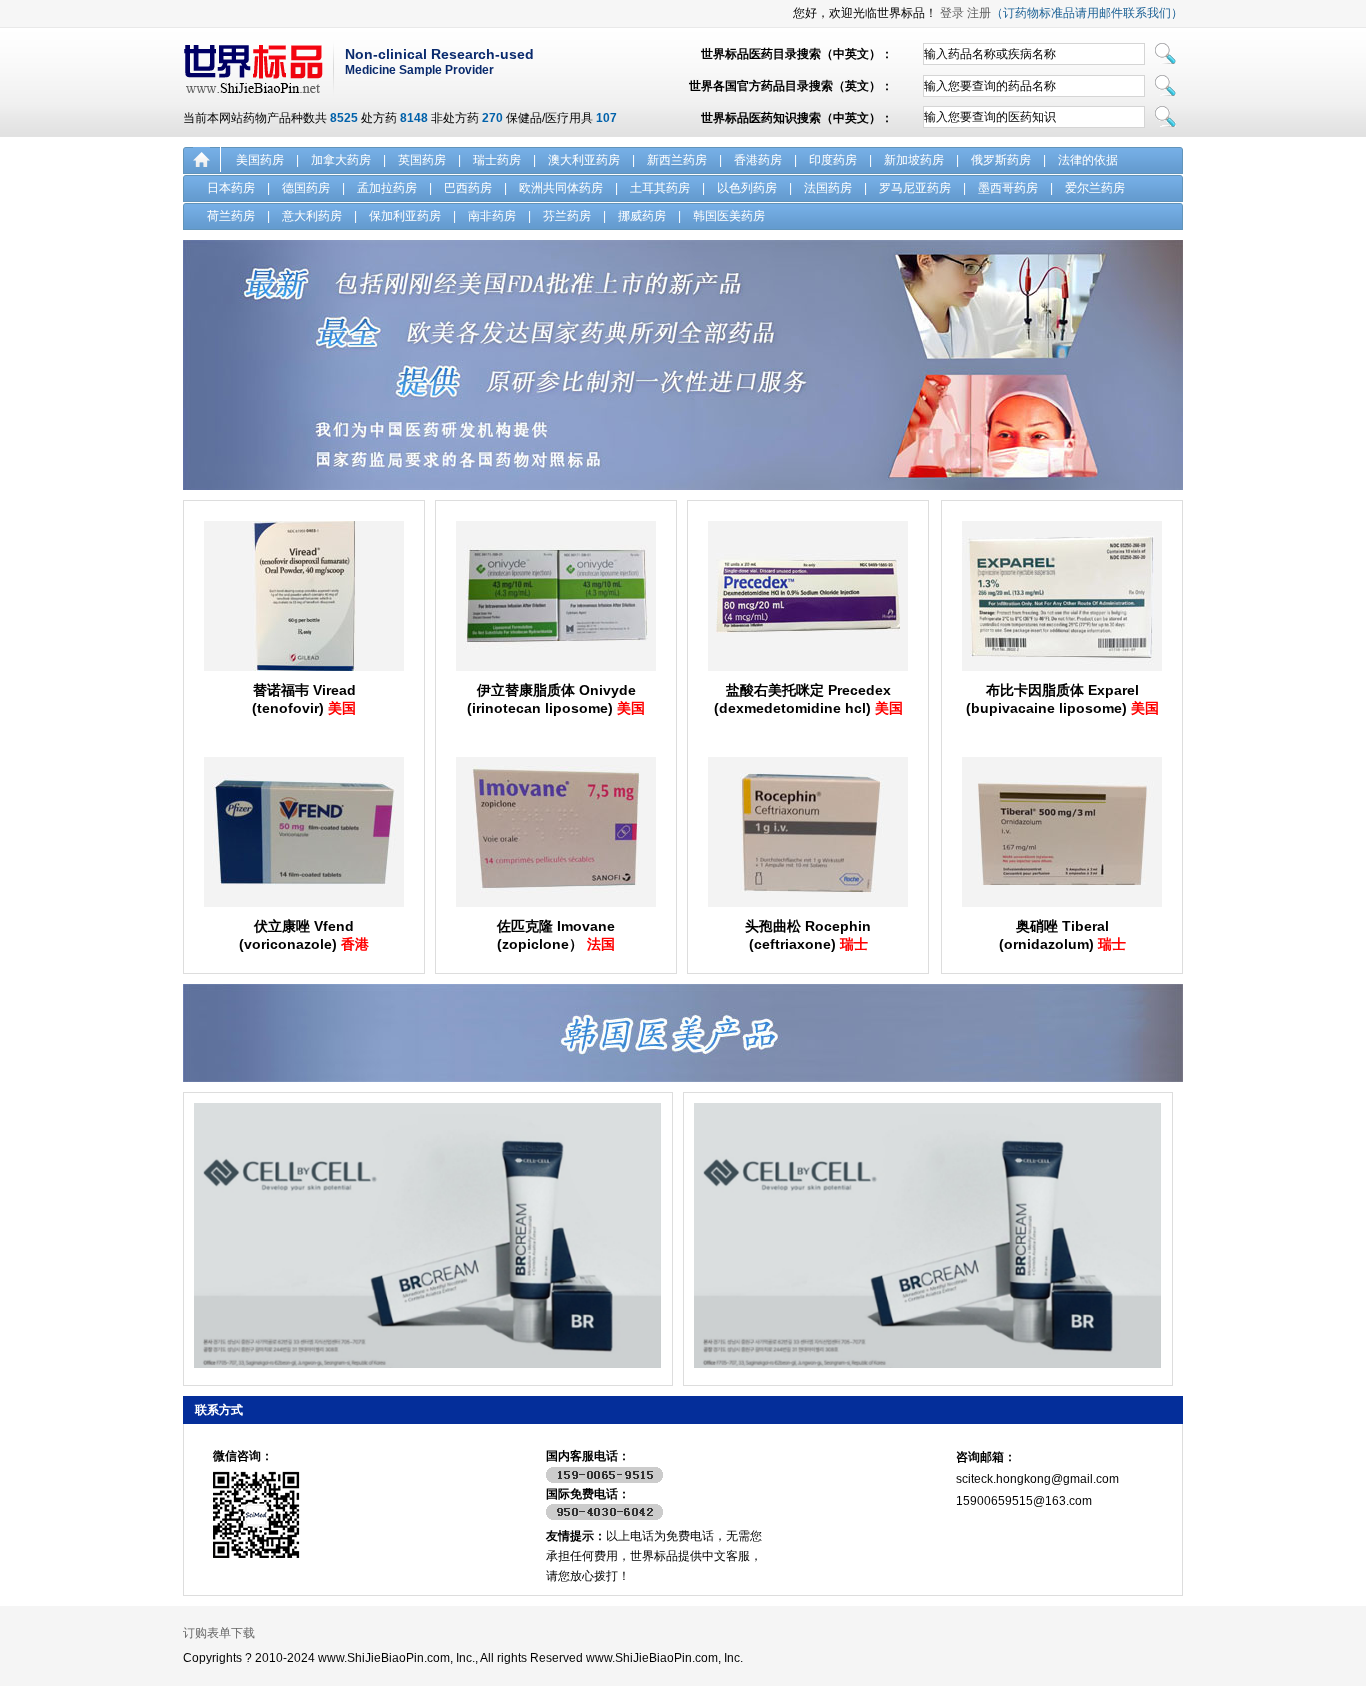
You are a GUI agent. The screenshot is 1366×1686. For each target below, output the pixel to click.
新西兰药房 (677, 160)
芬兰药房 (567, 216)
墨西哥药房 (1008, 188)
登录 (952, 13)
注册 (979, 13)
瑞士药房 (497, 160)
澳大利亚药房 (584, 160)
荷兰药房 (231, 216)
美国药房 (260, 160)
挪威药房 (642, 216)
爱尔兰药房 (1095, 188)
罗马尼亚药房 (915, 188)
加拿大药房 (341, 160)
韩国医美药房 (729, 216)
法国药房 (828, 188)
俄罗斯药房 (1001, 160)
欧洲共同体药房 (561, 188)
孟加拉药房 (387, 188)
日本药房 (231, 188)
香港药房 (758, 160)
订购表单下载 (219, 1633)
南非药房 (492, 216)
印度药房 (833, 160)
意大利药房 (312, 216)
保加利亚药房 (405, 216)
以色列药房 (747, 188)
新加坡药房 (914, 160)
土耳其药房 (660, 188)
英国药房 (422, 160)
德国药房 (306, 188)
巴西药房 (468, 188)
